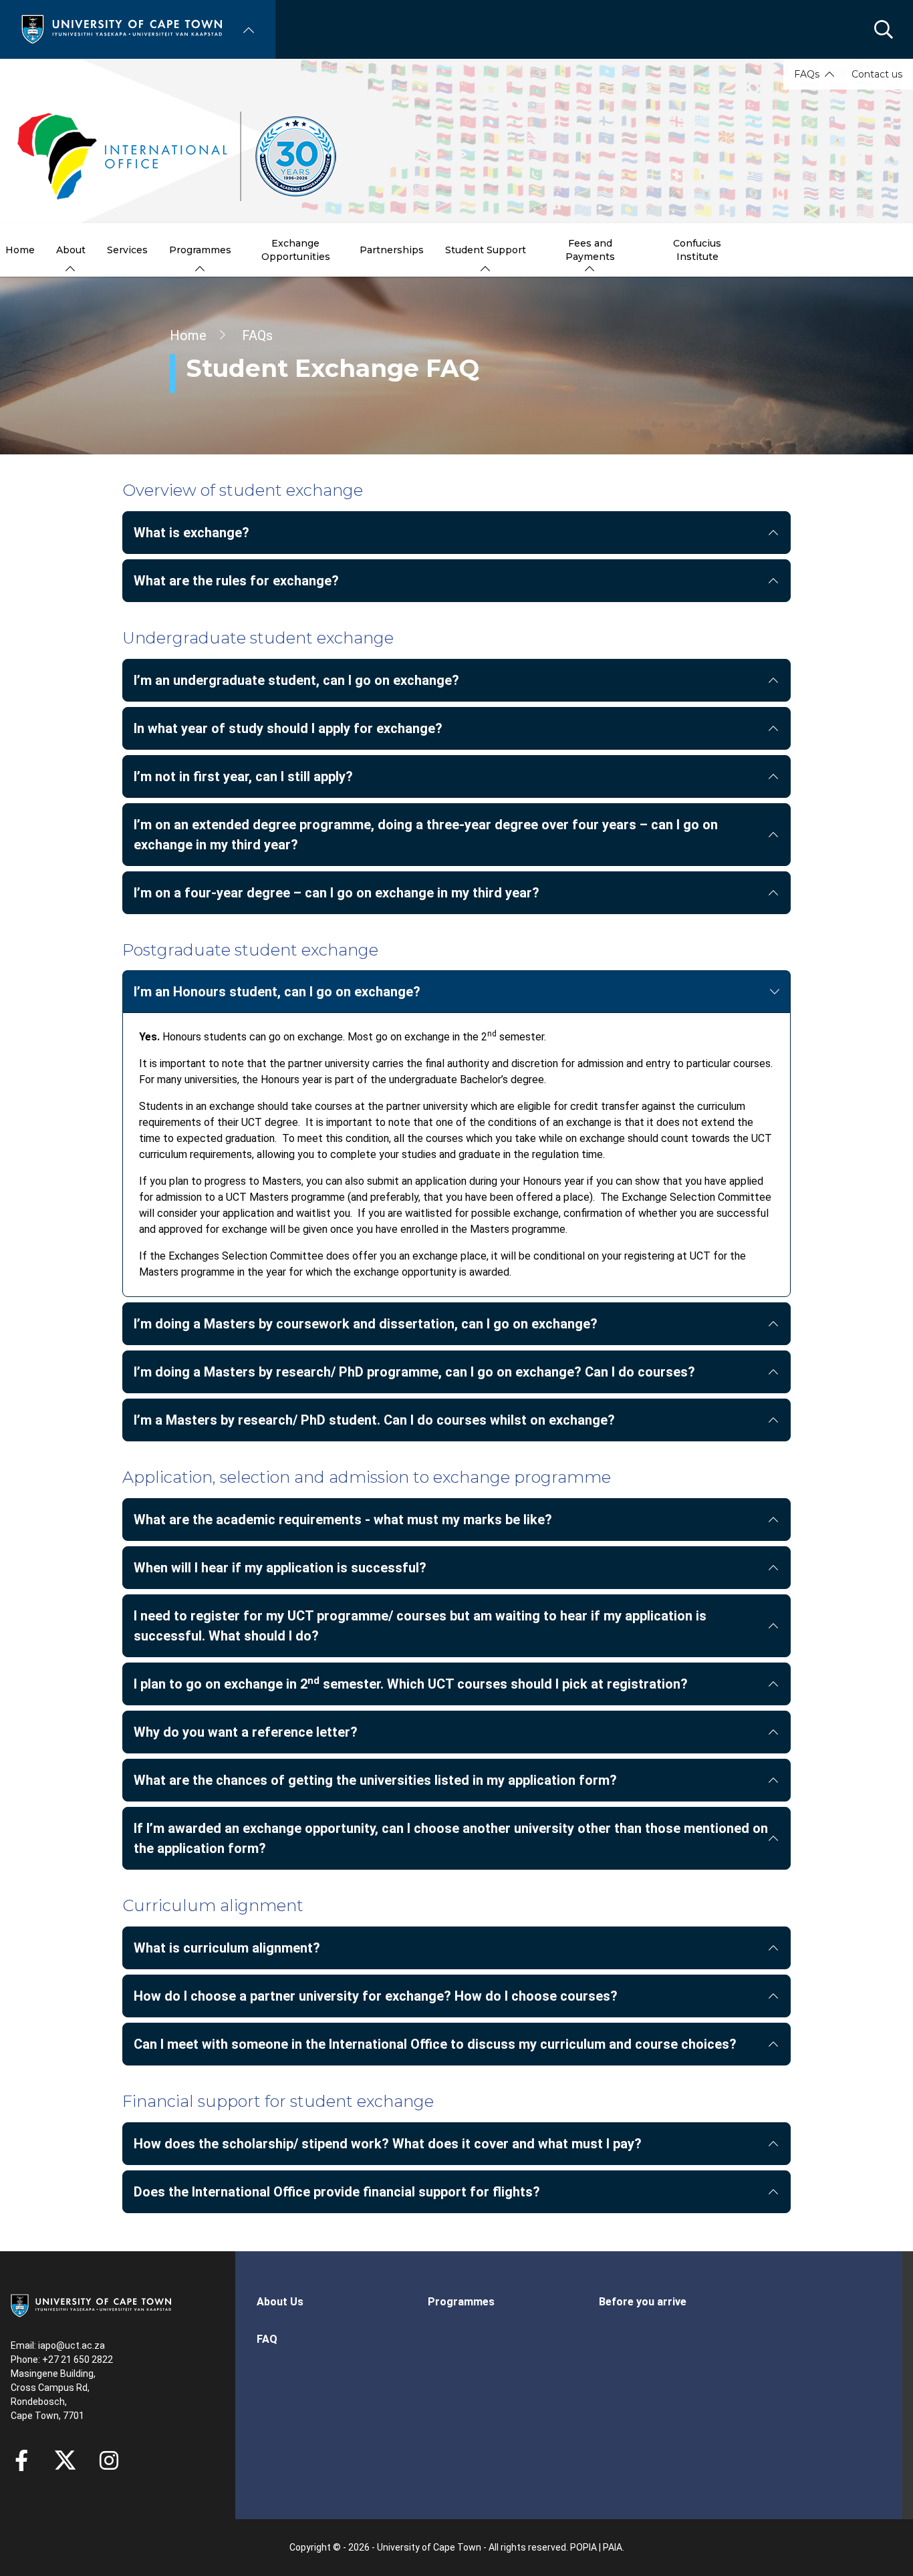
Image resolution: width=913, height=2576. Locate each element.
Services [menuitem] (127, 250)
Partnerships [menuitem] (392, 250)
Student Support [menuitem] (486, 250)
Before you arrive (643, 2302)
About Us (280, 2302)
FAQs (807, 74)
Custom (109, 2460)
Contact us (877, 74)
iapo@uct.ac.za (72, 2345)
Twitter (65, 2460)
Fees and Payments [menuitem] (590, 250)
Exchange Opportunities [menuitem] (296, 250)
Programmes (461, 2302)
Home (188, 335)
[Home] (122, 28)
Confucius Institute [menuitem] (697, 250)
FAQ (267, 2339)
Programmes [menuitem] (200, 250)
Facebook (21, 2460)
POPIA (583, 2547)
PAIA (613, 2547)
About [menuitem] (71, 250)
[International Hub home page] (177, 156)
